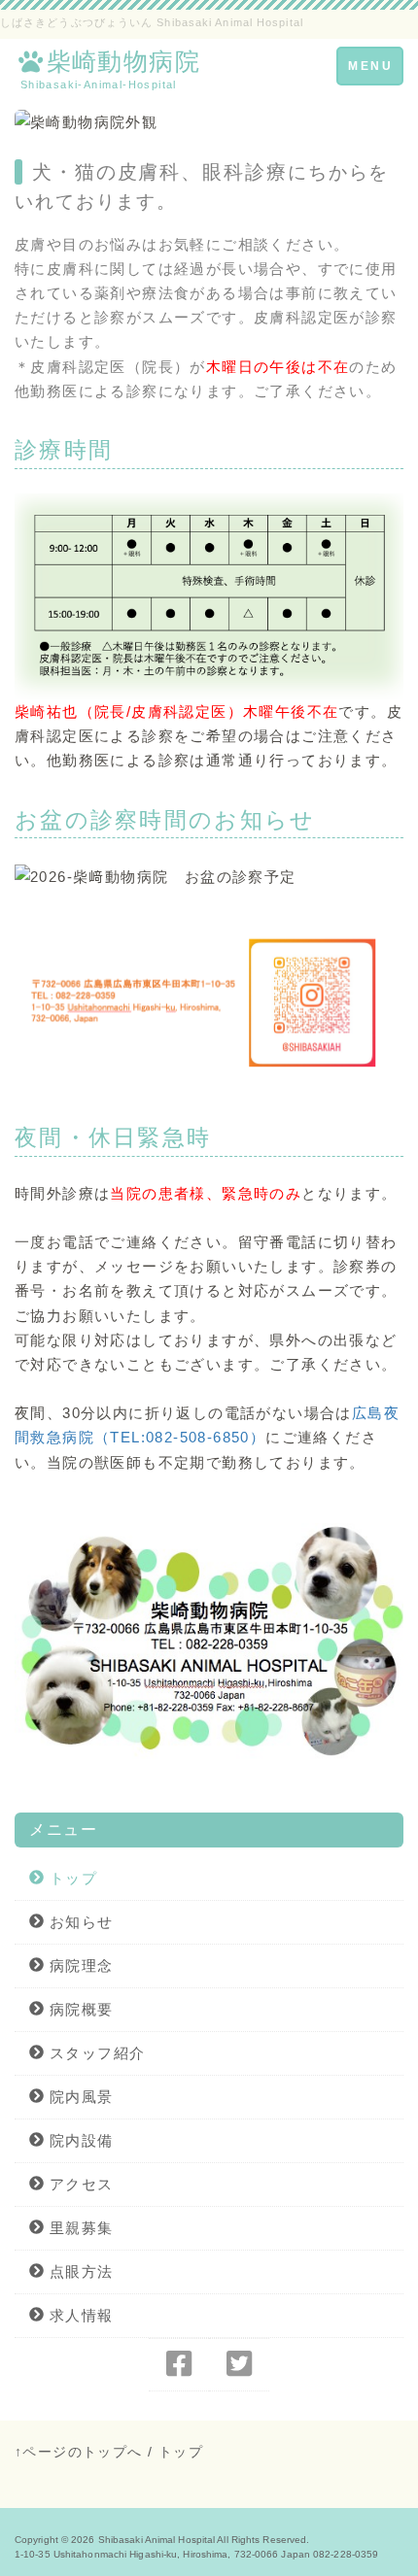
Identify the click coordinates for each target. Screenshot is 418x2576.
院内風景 (79, 2097)
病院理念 (79, 1966)
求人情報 (79, 2315)
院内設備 (79, 2140)
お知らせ (79, 1922)
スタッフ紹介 (95, 2053)
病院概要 (79, 2009)
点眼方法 (79, 2271)
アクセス (79, 2184)
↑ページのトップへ (79, 2452)
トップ (70, 1878)
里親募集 (79, 2228)
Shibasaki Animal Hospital (157, 2540)
